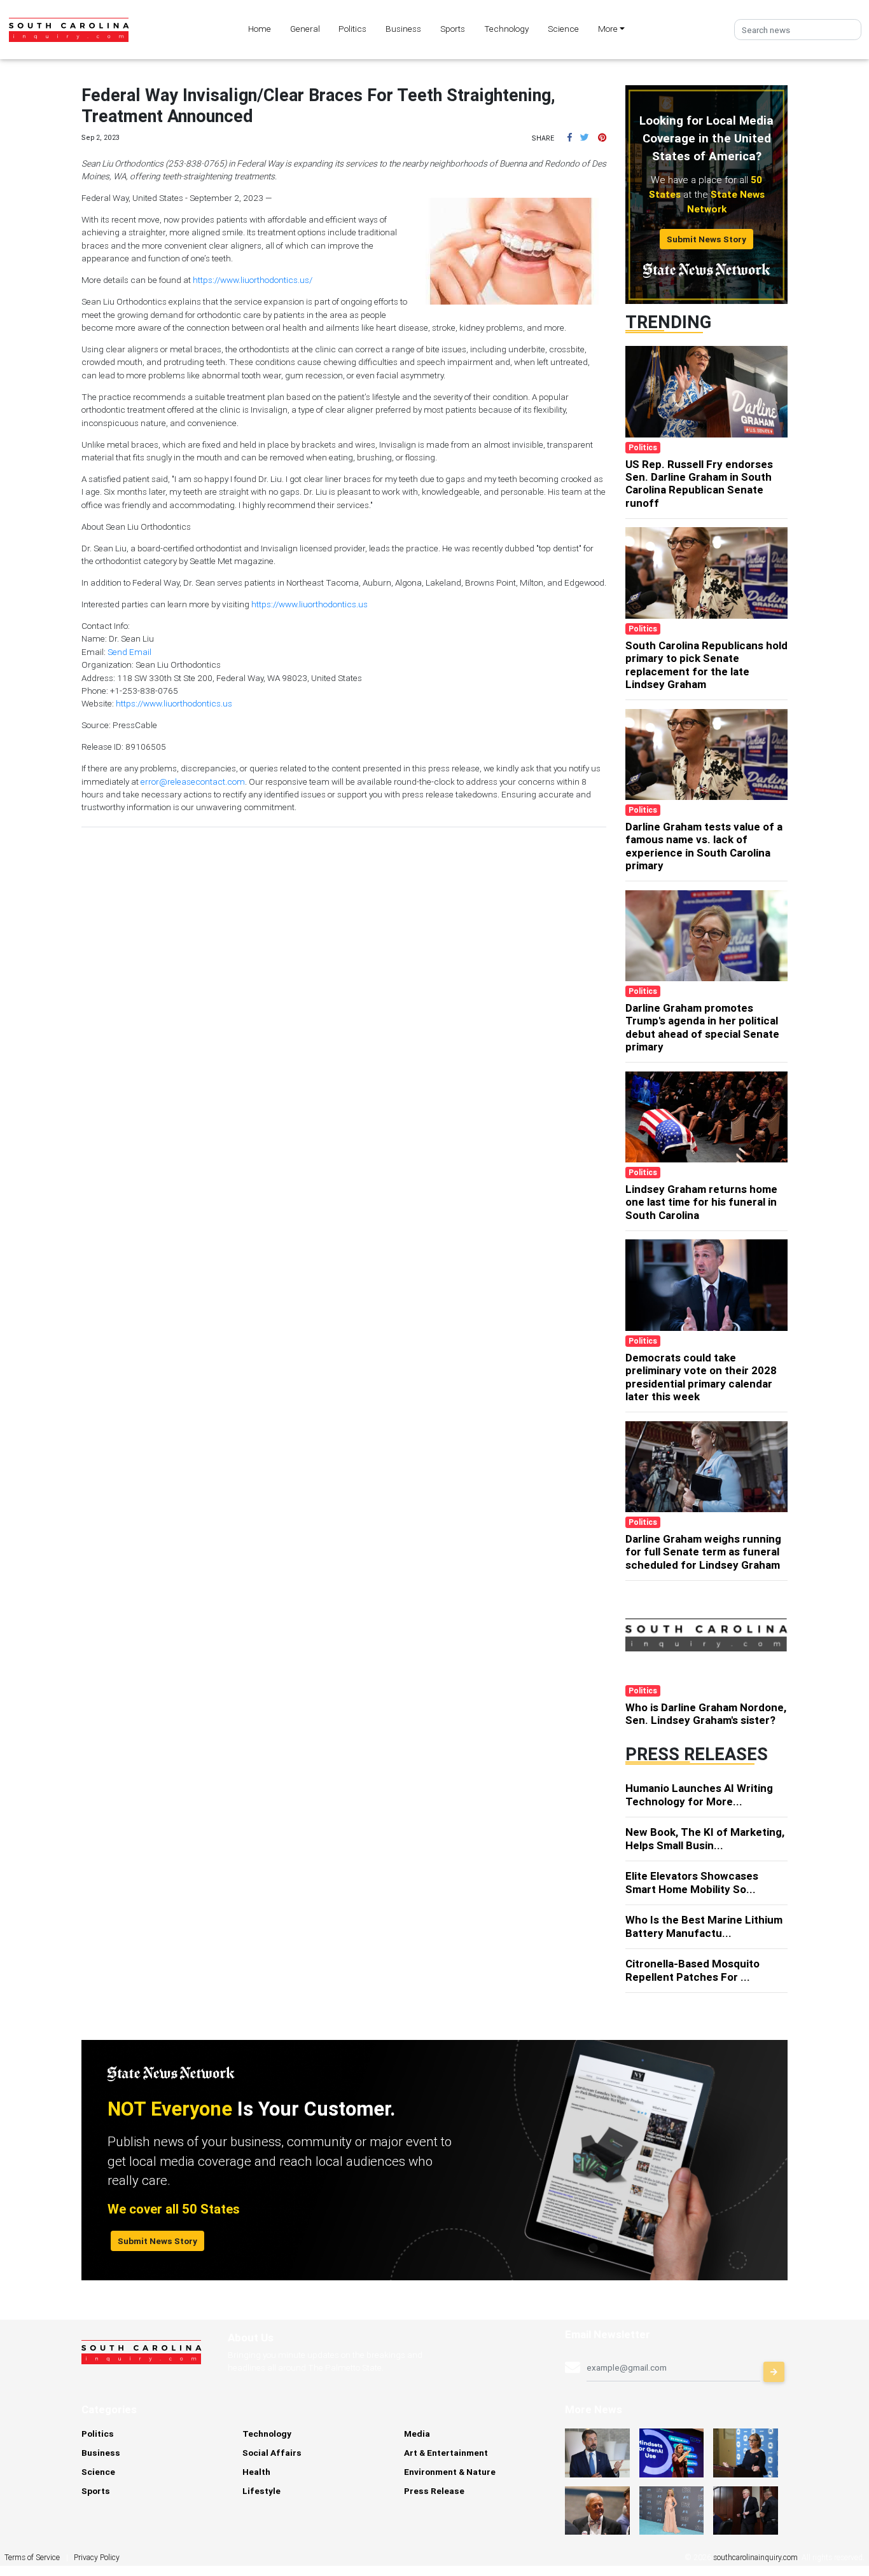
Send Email (129, 652)
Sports (453, 29)
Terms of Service (32, 2557)
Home (260, 29)
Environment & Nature (450, 2472)
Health (256, 2472)
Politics (352, 29)
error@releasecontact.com (193, 782)
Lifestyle (261, 2491)
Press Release (434, 2491)
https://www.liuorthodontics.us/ (253, 280)
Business (403, 29)
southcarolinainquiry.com (755, 2557)
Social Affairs (272, 2453)
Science (563, 29)
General (305, 29)
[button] (570, 137)
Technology (506, 29)
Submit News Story (706, 239)
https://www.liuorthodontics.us (309, 604)
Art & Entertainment (446, 2453)
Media (417, 2434)
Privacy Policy (97, 2557)
